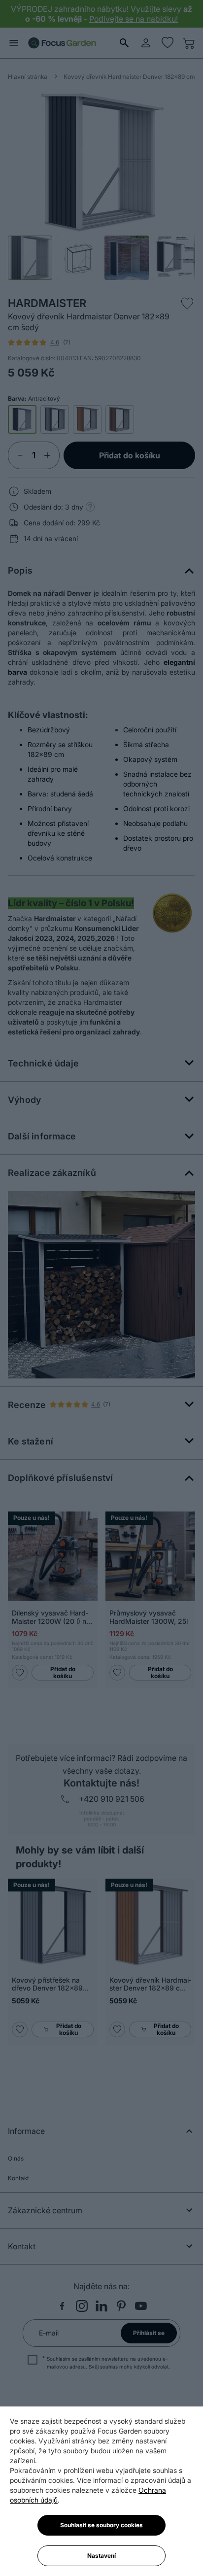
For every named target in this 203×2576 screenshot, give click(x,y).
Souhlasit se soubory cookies (101, 2525)
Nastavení (101, 2556)
